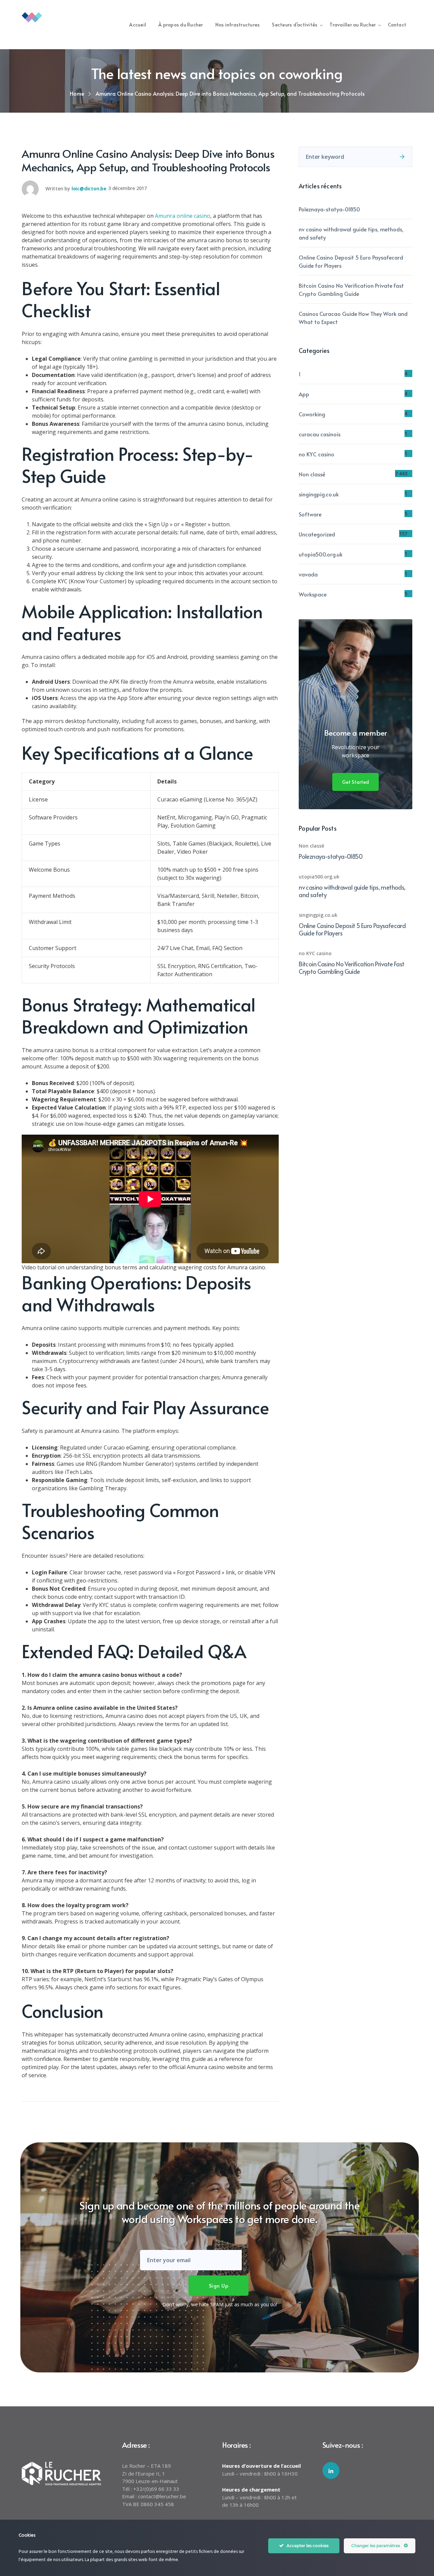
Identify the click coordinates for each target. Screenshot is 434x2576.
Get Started (356, 782)
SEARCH (402, 157)
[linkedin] (331, 2470)
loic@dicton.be (89, 188)
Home (77, 93)
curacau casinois (320, 434)
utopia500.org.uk (321, 554)
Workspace (313, 594)
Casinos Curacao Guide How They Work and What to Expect (353, 318)
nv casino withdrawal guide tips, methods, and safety (351, 233)
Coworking (312, 414)
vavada (308, 574)
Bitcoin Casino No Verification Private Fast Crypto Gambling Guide (351, 289)
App (304, 394)
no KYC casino (317, 454)
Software (310, 514)
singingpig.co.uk (319, 494)
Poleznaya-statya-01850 (329, 209)
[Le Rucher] (56, 17)
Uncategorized (317, 534)
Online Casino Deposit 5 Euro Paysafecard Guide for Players (351, 261)
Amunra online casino (183, 216)
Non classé (312, 474)
